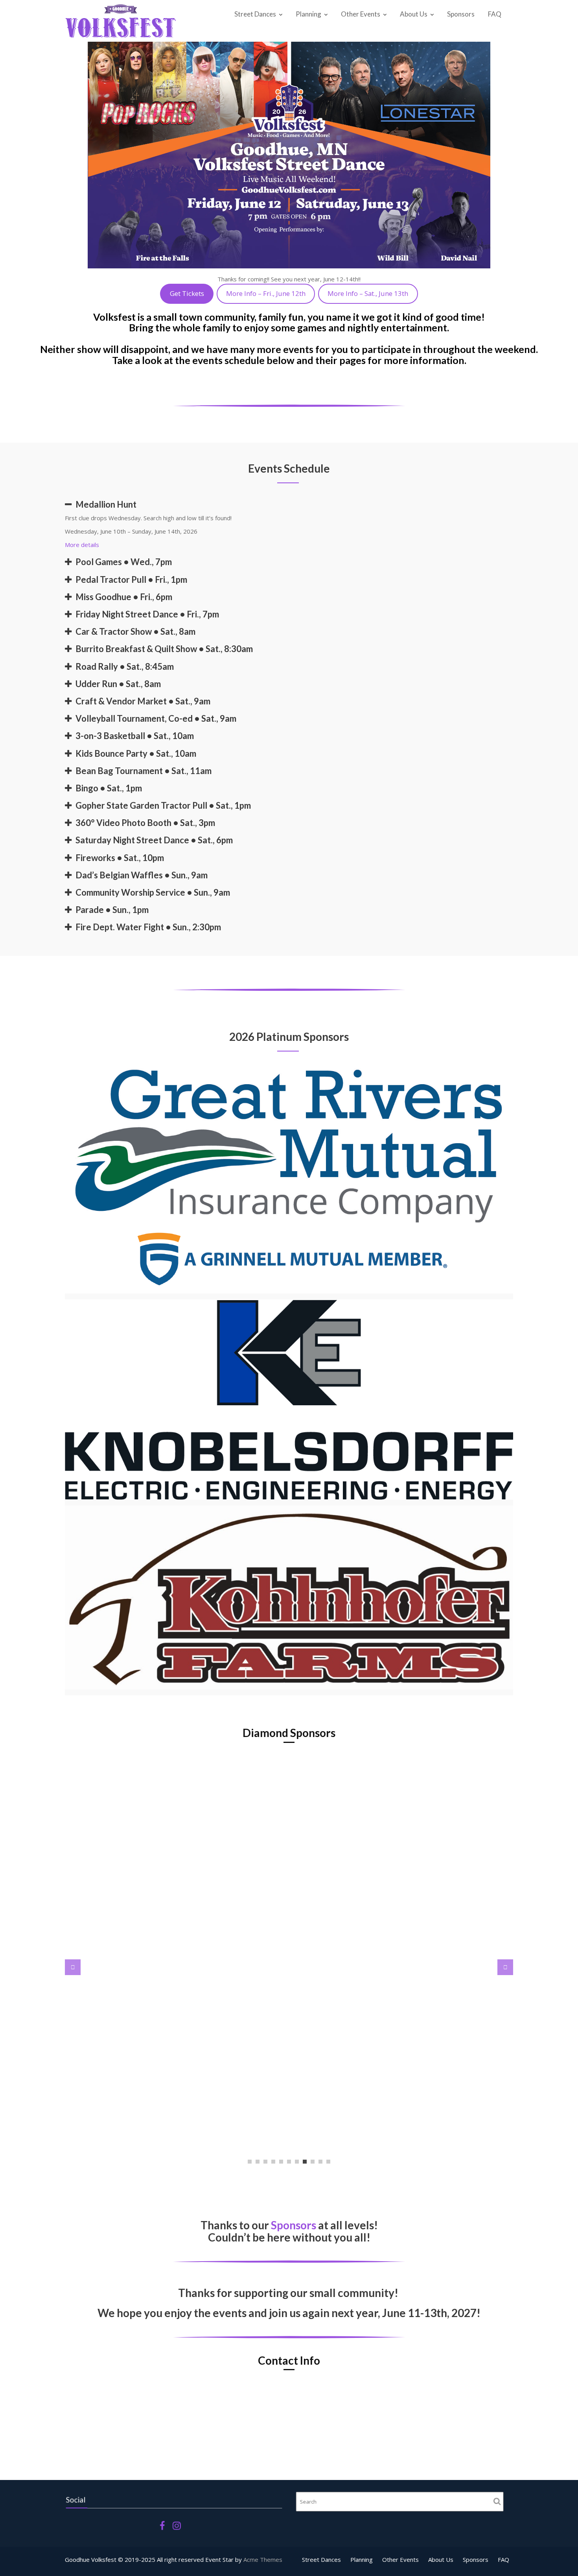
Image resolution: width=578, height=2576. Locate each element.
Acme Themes (263, 2559)
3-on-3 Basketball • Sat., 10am (135, 736)
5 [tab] (281, 2162)
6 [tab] (289, 2162)
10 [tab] (320, 2162)
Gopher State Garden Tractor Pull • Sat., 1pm (163, 805)
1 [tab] (250, 2162)
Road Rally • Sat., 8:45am (125, 666)
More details (82, 545)
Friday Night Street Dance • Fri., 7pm (147, 614)
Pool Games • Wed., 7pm (124, 562)
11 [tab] (328, 2162)
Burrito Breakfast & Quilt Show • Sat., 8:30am (164, 649)
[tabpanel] (289, 1837)
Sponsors (461, 14)
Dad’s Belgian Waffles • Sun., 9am (142, 875)
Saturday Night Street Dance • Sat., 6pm (154, 840)
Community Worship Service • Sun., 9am (153, 892)
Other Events (361, 14)
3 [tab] (265, 2162)
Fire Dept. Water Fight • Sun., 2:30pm (148, 927)
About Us (414, 14)
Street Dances (255, 14)
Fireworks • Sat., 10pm (120, 858)
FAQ (495, 14)
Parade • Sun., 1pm (112, 910)
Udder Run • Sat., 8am (118, 684)
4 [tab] (273, 2162)
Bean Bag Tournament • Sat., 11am (144, 771)
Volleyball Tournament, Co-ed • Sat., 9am (156, 718)
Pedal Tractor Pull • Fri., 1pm (131, 579)
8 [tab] (305, 2162)
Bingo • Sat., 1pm (109, 788)
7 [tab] (297, 2162)
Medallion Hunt (106, 504)
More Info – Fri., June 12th (266, 293)
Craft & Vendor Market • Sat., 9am (143, 701)
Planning (308, 14)
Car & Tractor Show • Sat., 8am (135, 631)
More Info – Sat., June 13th (368, 293)
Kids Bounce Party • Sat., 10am (136, 753)
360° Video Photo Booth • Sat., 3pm (145, 823)
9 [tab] (313, 2162)
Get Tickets (187, 293)
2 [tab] (258, 2162)
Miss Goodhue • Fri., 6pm (124, 597)
